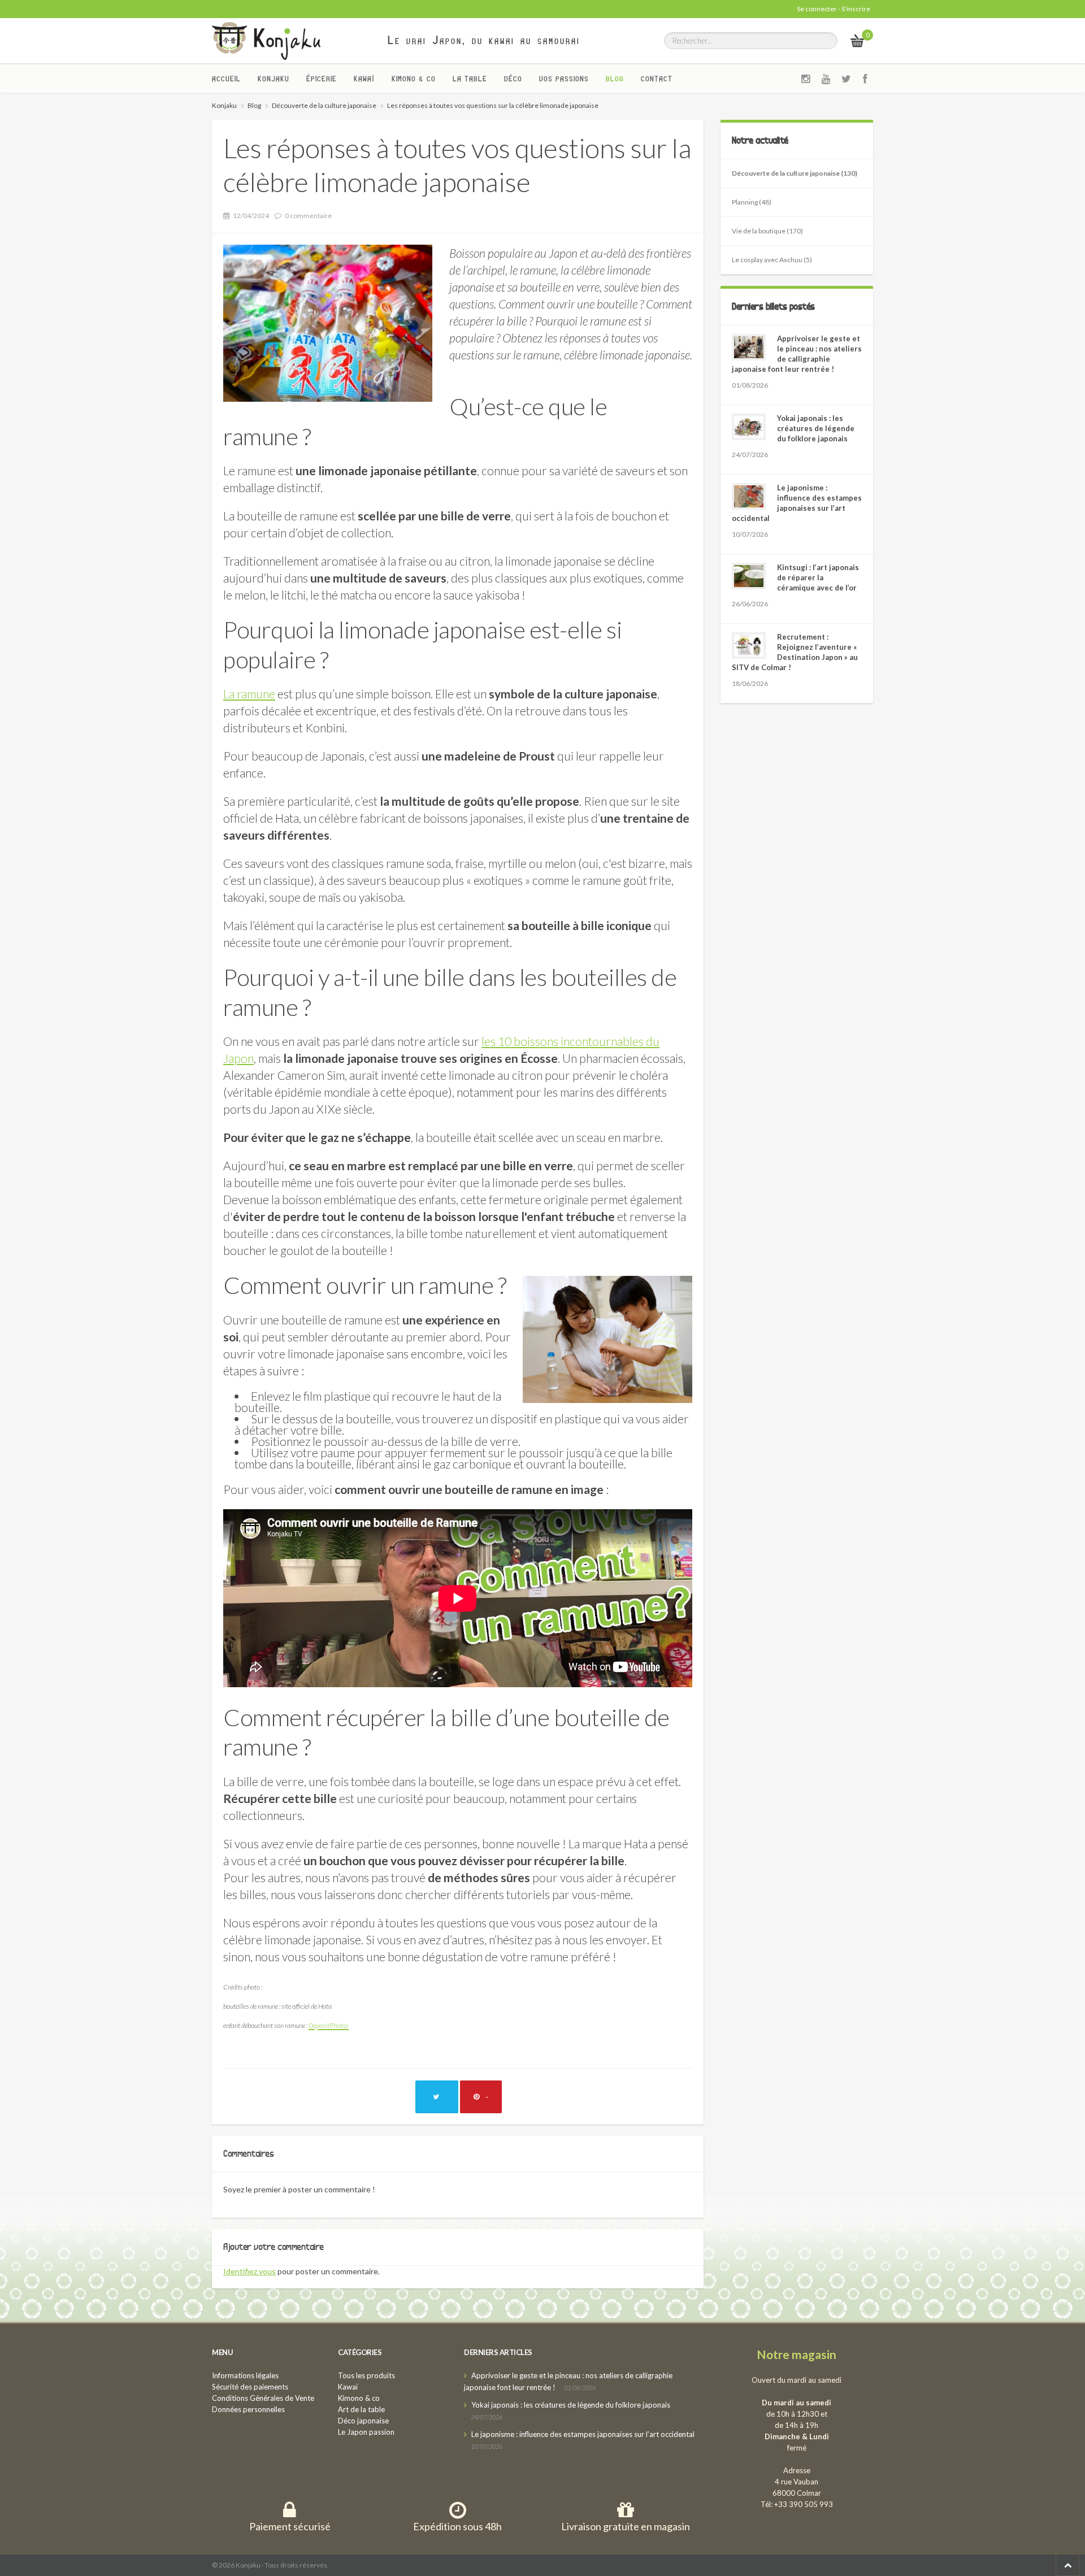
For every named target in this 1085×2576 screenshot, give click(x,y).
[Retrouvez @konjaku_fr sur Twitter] (847, 79)
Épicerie (322, 79)
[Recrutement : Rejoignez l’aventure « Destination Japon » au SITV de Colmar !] (749, 646)
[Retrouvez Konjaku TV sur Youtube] (826, 79)
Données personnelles (248, 2409)
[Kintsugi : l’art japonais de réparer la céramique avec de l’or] (749, 576)
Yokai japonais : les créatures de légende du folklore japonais (816, 428)
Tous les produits (366, 2375)
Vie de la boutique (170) (767, 231)
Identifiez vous (249, 2271)
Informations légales (245, 2375)
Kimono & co (414, 79)
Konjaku (274, 79)
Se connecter (817, 9)
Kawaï (364, 79)
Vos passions (564, 79)
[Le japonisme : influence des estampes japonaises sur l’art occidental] (749, 496)
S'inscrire (856, 9)
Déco (513, 79)
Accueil (226, 79)
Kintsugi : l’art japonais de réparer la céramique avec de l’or (818, 577)
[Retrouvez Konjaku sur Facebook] (865, 79)
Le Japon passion (366, 2432)
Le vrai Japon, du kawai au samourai (484, 40)
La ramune (249, 694)
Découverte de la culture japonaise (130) (795, 173)
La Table (470, 79)
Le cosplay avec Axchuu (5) (772, 260)
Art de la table (361, 2409)
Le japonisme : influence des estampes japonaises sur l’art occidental (583, 2434)
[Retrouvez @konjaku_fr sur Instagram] (806, 79)
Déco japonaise (363, 2421)
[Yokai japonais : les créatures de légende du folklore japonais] (749, 427)
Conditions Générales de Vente (263, 2398)
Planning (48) (752, 202)
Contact (657, 79)
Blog (615, 79)
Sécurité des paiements (250, 2387)
